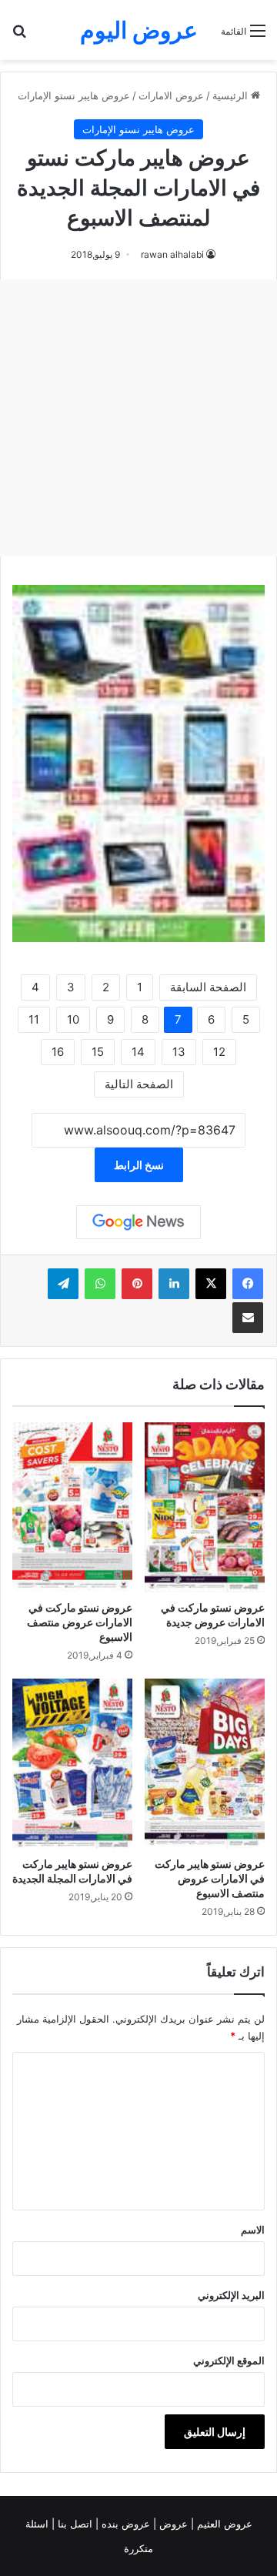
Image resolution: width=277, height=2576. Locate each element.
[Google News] (138, 1222)
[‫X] (211, 1284)
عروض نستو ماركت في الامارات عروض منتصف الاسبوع (80, 1622)
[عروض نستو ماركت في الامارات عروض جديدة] (205, 1507)
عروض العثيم (223, 2524)
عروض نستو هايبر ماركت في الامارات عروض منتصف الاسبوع (210, 1878)
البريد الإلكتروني (231, 2295)
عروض (174, 2524)
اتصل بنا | (73, 2524)
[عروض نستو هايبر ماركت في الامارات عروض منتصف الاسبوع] (205, 1764)
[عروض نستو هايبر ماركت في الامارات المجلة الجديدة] (72, 1764)
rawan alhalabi (172, 254)
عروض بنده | (124, 2524)
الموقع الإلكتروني (229, 2360)
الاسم (253, 2230)
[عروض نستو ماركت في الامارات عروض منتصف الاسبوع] (72, 1507)
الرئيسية (232, 95)
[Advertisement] (138, 418)
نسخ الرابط (139, 1165)
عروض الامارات (171, 95)
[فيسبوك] (248, 1284)
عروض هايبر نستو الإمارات (74, 95)
